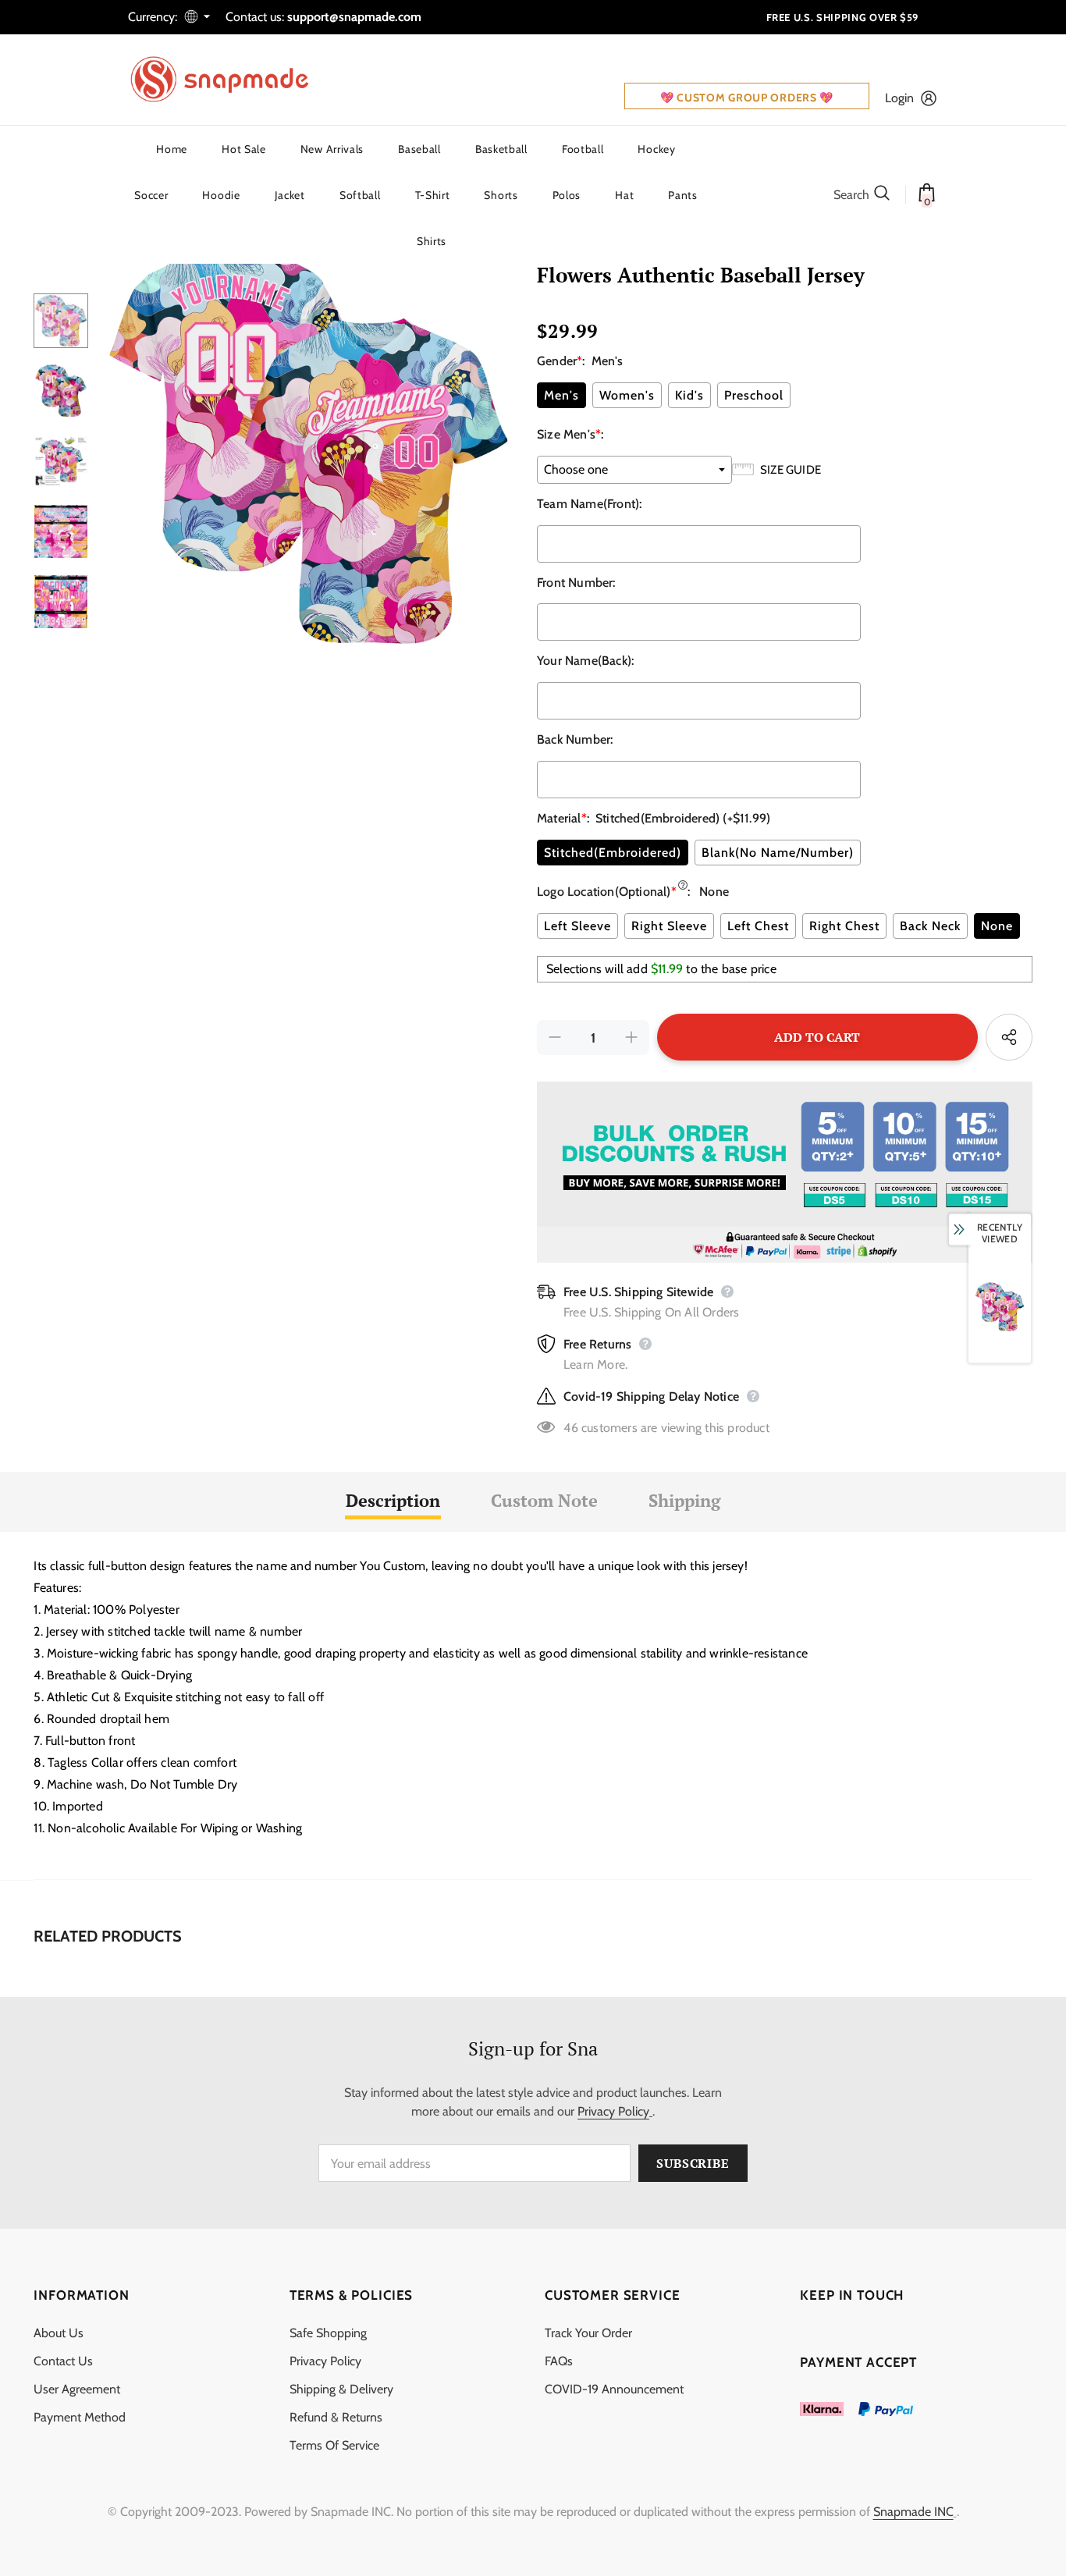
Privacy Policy (613, 2111)
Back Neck (930, 926)
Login (899, 98)
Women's (627, 395)
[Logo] (229, 80)
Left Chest (758, 926)
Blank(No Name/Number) (778, 853)
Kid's (689, 395)
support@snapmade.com (354, 17)
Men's (561, 395)
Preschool (754, 395)
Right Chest (844, 926)
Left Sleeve (577, 926)
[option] (309, 445)
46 (570, 1428)
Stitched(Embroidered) (613, 853)
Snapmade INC (913, 2512)
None (997, 926)
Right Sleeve (669, 926)
